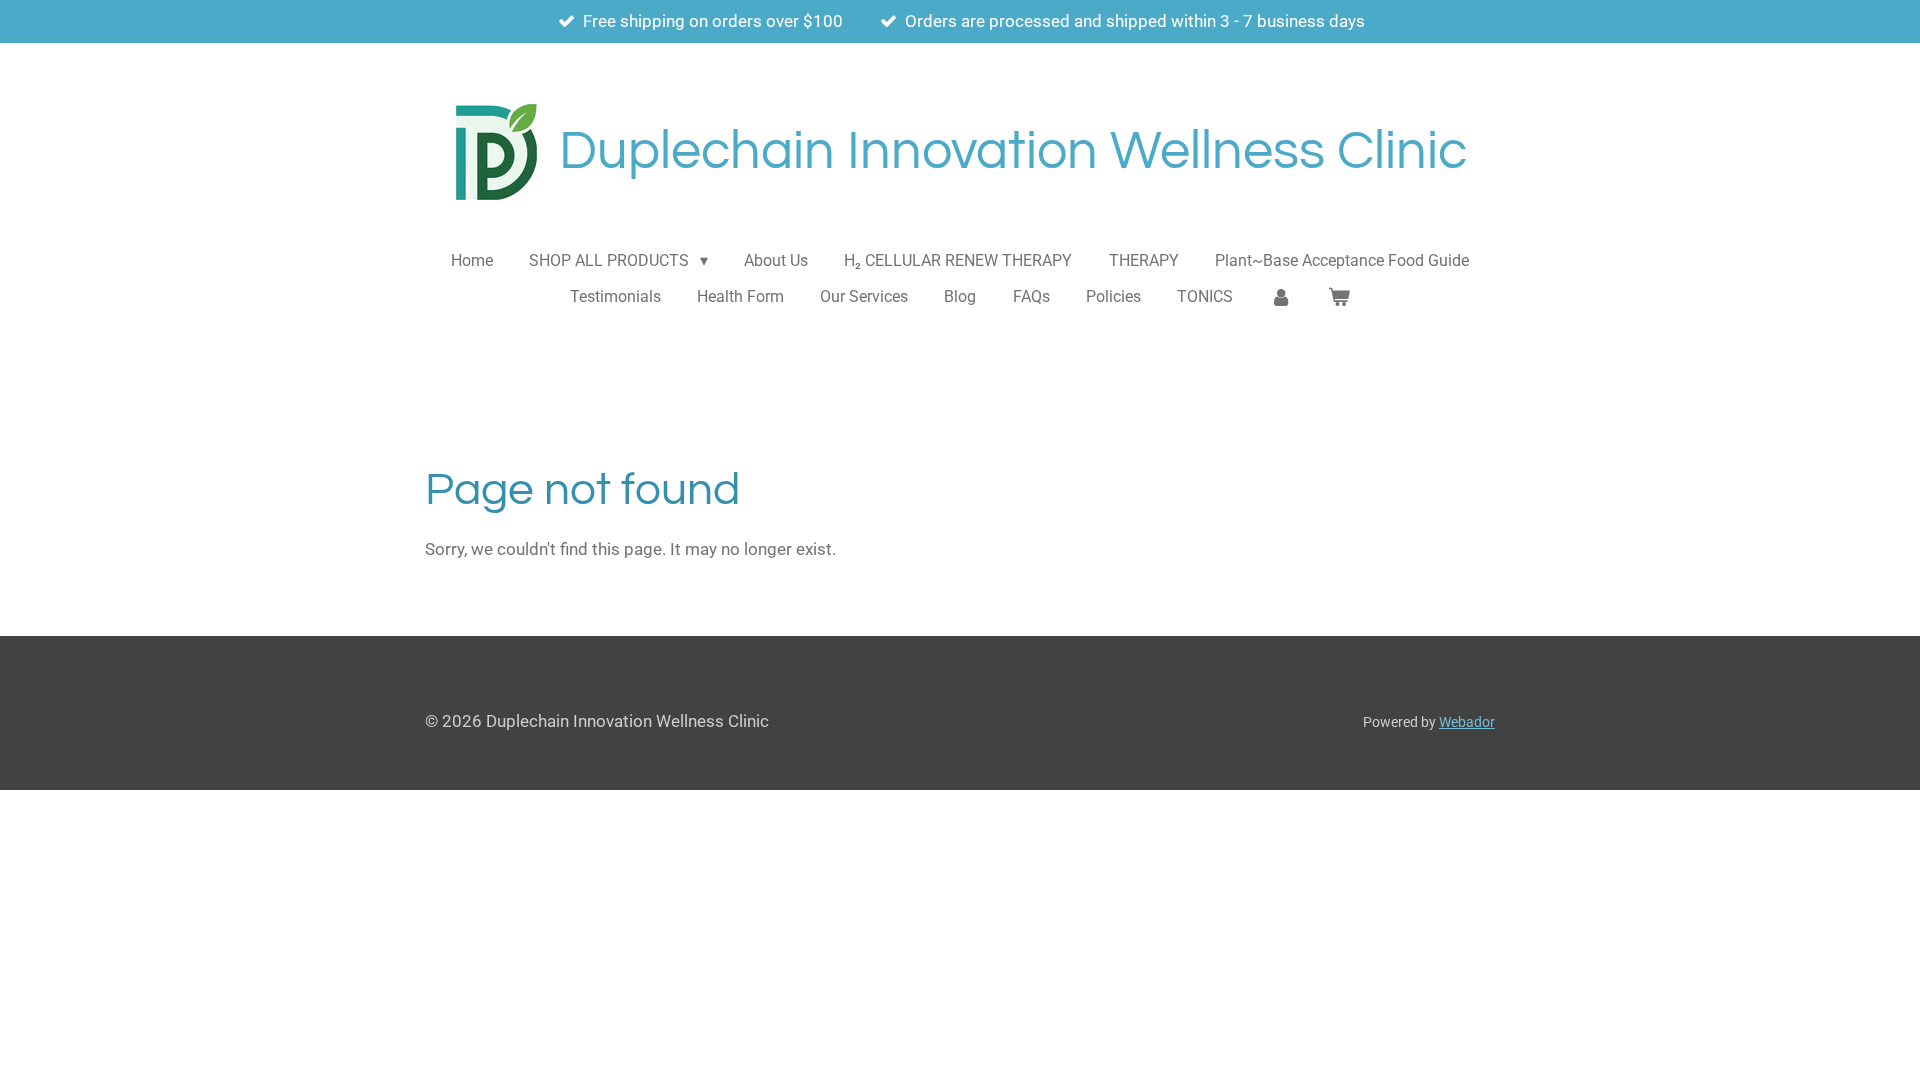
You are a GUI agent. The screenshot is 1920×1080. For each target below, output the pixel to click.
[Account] (1280, 297)
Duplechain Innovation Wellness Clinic (1013, 151)
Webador (1467, 722)
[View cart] (1339, 297)
